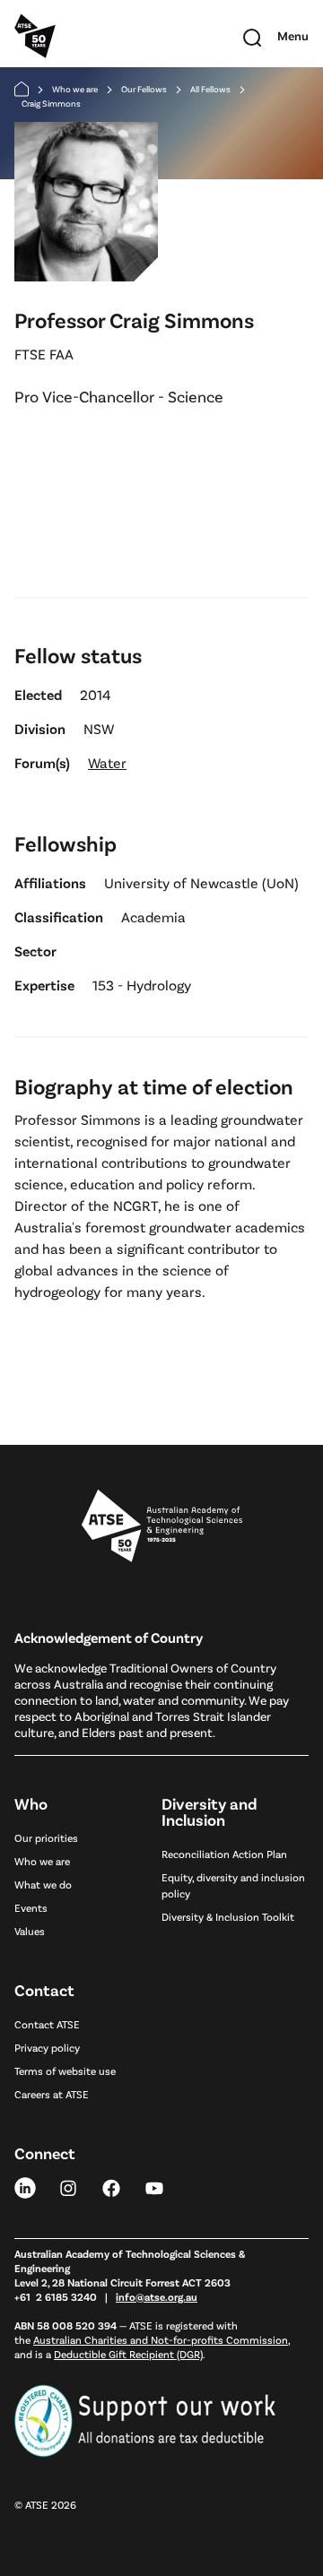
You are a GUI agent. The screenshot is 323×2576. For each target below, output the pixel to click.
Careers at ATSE (52, 2094)
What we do (43, 1884)
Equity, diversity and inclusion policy (233, 1885)
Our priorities (46, 1837)
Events (31, 1907)
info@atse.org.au (157, 2296)
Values (30, 1931)
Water (107, 762)
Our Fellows (144, 89)
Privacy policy (47, 2047)
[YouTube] (154, 2187)
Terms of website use (65, 2070)
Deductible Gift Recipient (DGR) (128, 2354)
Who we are (75, 89)
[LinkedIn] (25, 2187)
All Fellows (210, 89)
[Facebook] (111, 2187)
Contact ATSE (47, 2024)
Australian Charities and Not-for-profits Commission (161, 2339)
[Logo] (162, 1526)
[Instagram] (68, 2187)
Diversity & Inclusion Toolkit (228, 1916)
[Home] (22, 89)
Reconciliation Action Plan (224, 1854)
